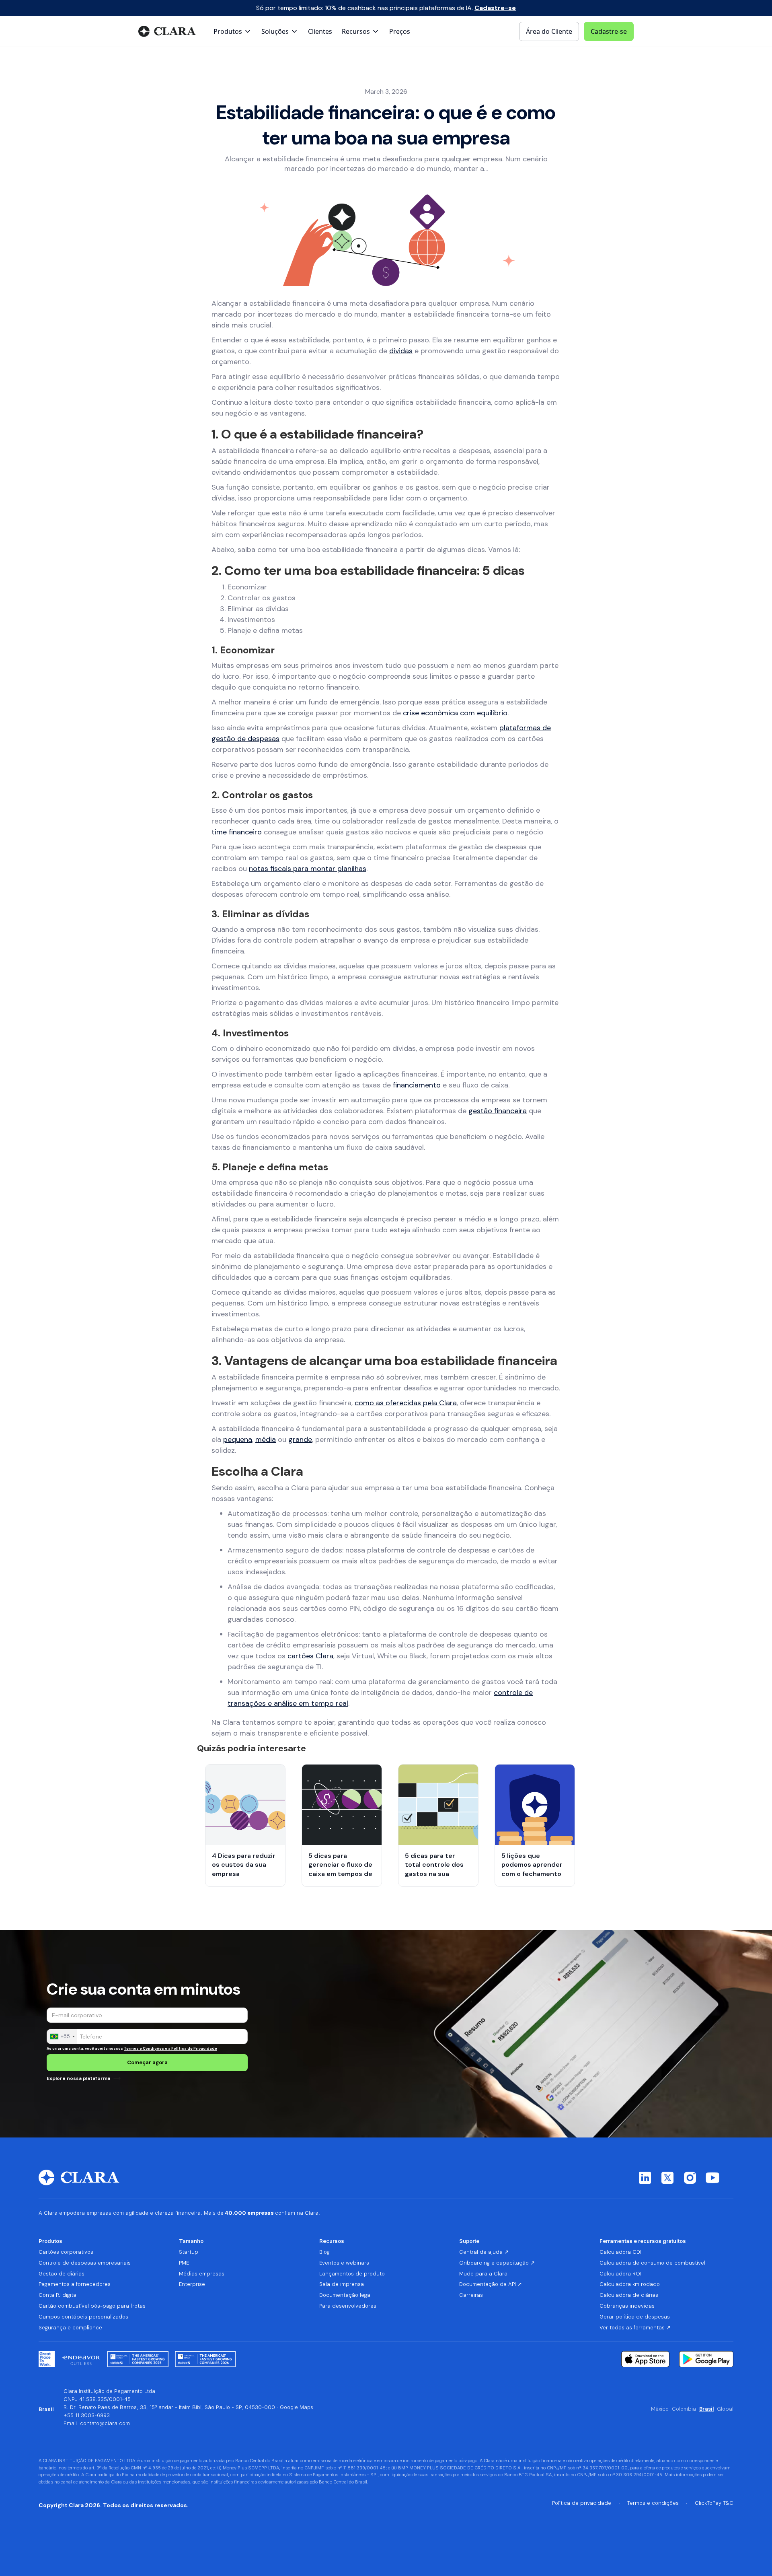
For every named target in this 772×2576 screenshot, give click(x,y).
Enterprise (192, 2284)
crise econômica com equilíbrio (455, 713)
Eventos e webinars (344, 2263)
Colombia (684, 2409)
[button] (233, 31)
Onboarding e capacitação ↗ (497, 2263)
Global (725, 2409)
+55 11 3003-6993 (87, 2415)
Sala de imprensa (342, 2284)
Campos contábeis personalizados (83, 2317)
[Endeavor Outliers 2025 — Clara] (81, 2359)
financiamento (417, 1085)
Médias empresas (202, 2274)
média (266, 1439)
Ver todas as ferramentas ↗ (635, 2328)
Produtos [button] (50, 2241)
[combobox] (62, 2037)
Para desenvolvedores (348, 2306)
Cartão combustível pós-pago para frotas (92, 2306)
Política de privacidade (582, 2503)
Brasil (706, 2409)
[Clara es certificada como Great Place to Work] (47, 2359)
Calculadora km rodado (630, 2284)
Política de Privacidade (194, 2049)
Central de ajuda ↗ (484, 2252)
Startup (189, 2252)
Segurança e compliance (70, 2328)
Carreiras (471, 2295)
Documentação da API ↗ (491, 2284)
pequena (238, 1439)
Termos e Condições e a (148, 2049)
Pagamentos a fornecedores (75, 2284)
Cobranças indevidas (627, 2306)
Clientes (320, 31)
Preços (400, 31)
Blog (324, 2252)
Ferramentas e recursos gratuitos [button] (643, 2241)
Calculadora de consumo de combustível (652, 2263)
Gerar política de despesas (635, 2317)
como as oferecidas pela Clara (406, 1403)
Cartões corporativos (66, 2252)
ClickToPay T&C (714, 2503)
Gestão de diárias (62, 2274)
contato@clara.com (105, 2423)
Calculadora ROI (620, 2274)
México (660, 2409)
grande (300, 1439)
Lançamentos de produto (352, 2274)
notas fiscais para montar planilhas (308, 869)
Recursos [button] (332, 2241)
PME (184, 2263)
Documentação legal (345, 2295)
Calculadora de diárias (629, 2295)
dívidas (401, 351)
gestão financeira (498, 1111)
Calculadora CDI (620, 2252)
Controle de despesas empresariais (85, 2263)
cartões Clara (310, 1656)
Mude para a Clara (483, 2274)
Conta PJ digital (58, 2295)
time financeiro (237, 832)
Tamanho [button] (191, 2241)
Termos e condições (653, 2503)
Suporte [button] (469, 2241)
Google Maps (297, 2407)
